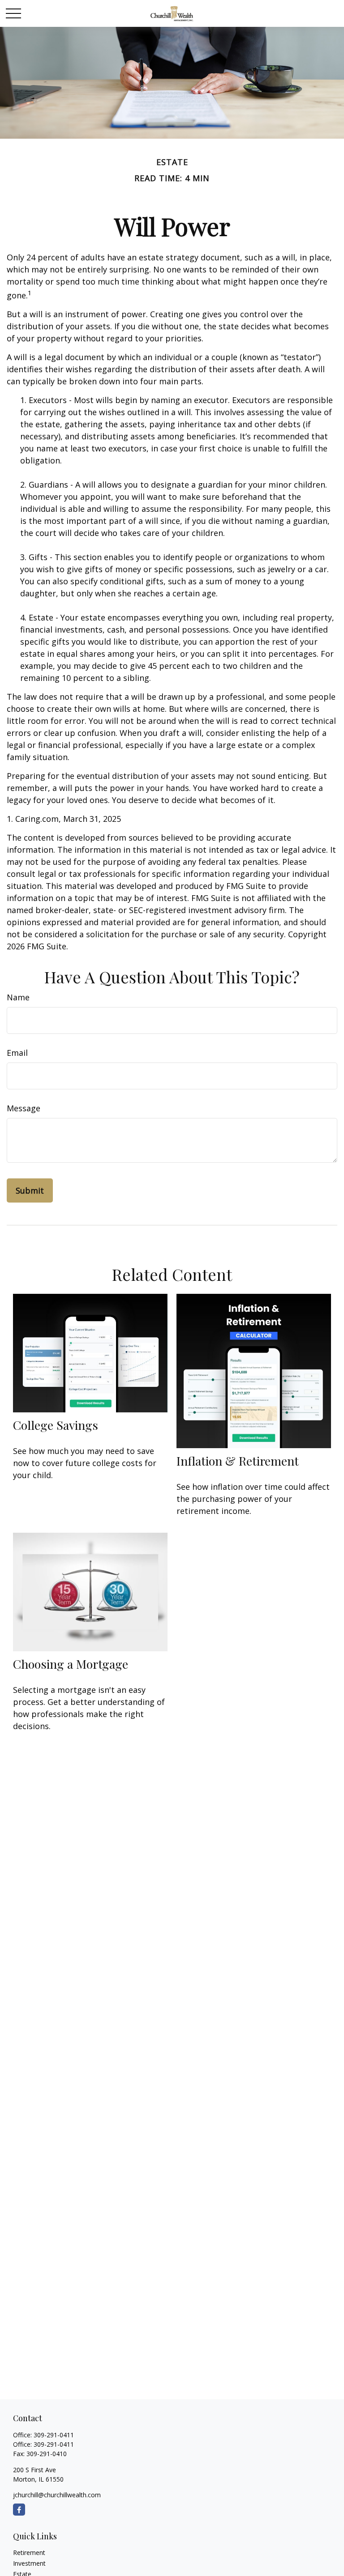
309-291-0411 (54, 2435)
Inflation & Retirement (238, 1461)
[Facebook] (19, 2510)
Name (18, 997)
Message (24, 1108)
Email (17, 1053)
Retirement (29, 2553)
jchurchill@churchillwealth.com (57, 2495)
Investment (29, 2563)
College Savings (56, 1425)
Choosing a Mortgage (71, 1664)
